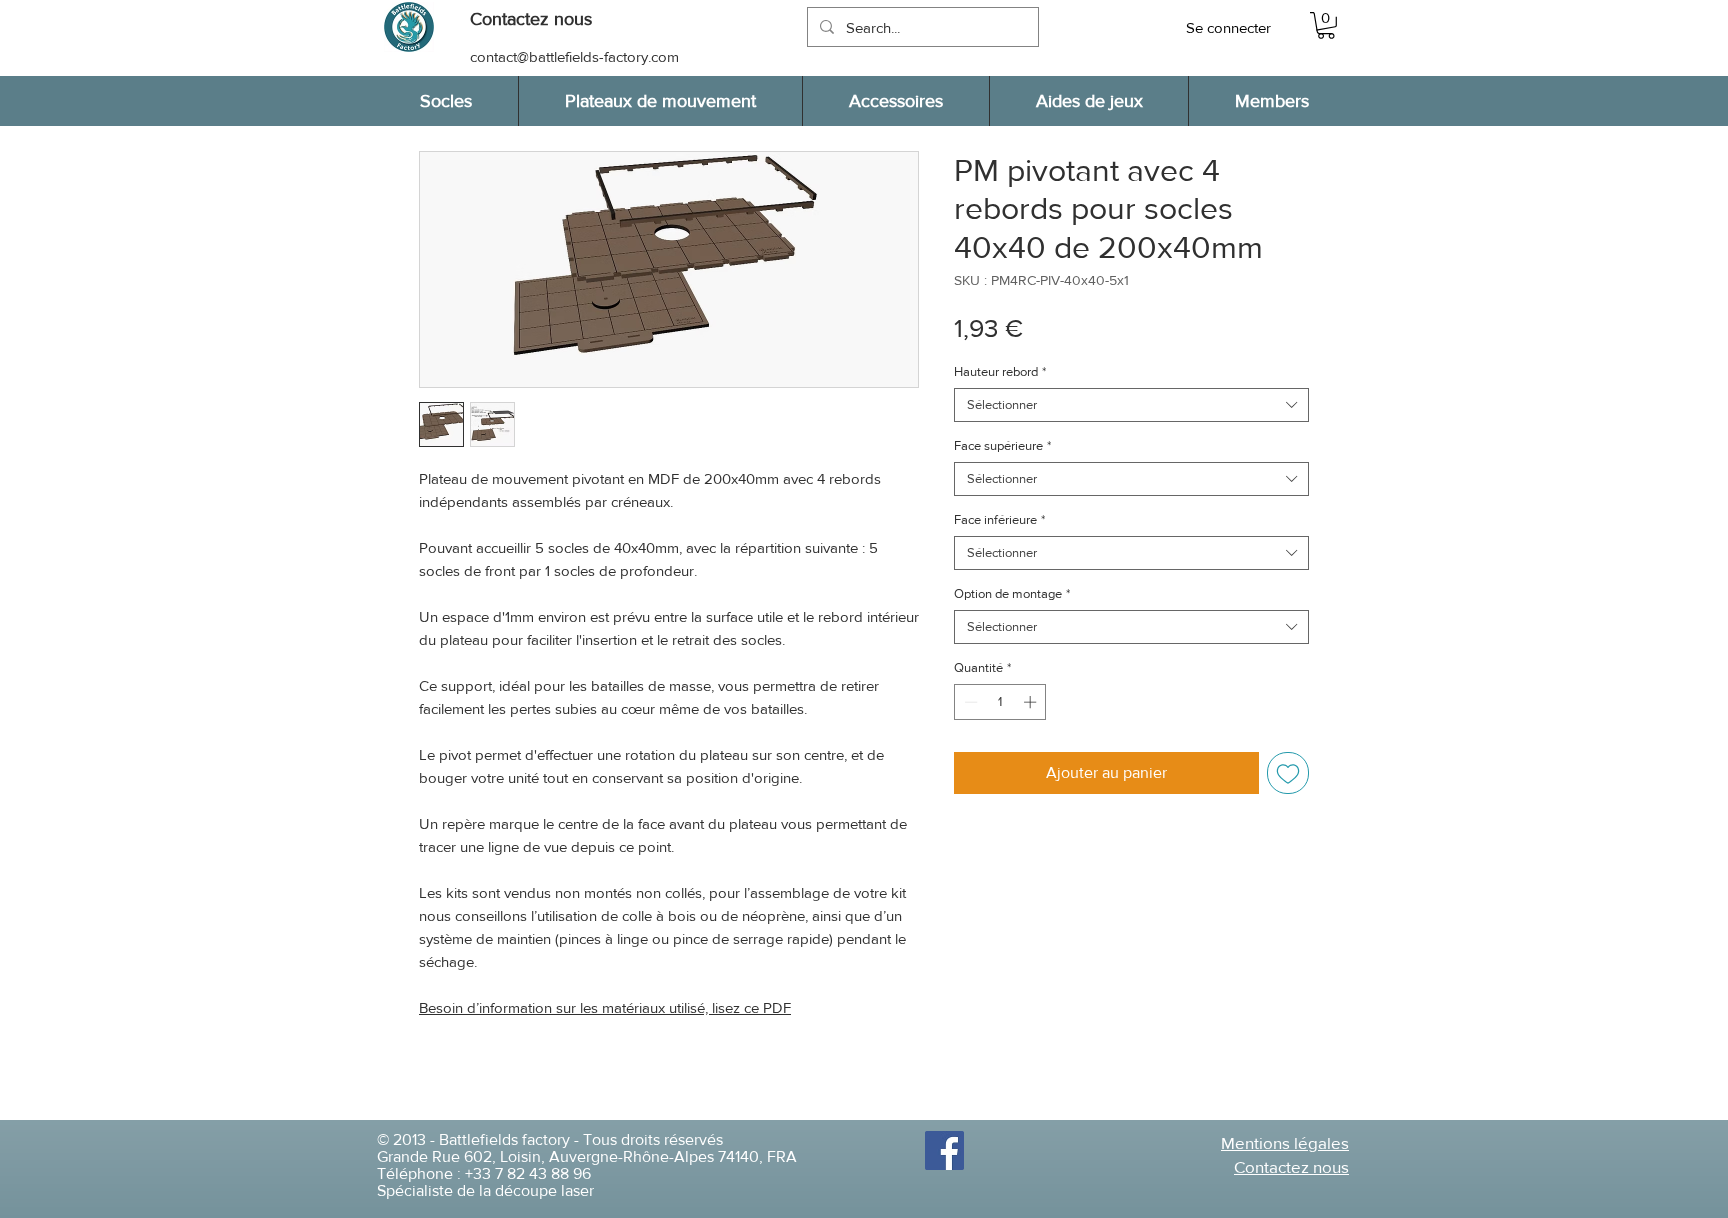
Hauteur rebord (1000, 371)
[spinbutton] (1000, 702)
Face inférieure (999, 519)
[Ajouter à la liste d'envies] (1288, 773)
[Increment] (1032, 702)
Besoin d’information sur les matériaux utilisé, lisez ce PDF (605, 1007)
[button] (541, 19)
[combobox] (1131, 405)
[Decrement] (969, 702)
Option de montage (1012, 593)
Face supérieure (1002, 445)
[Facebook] (944, 1150)
